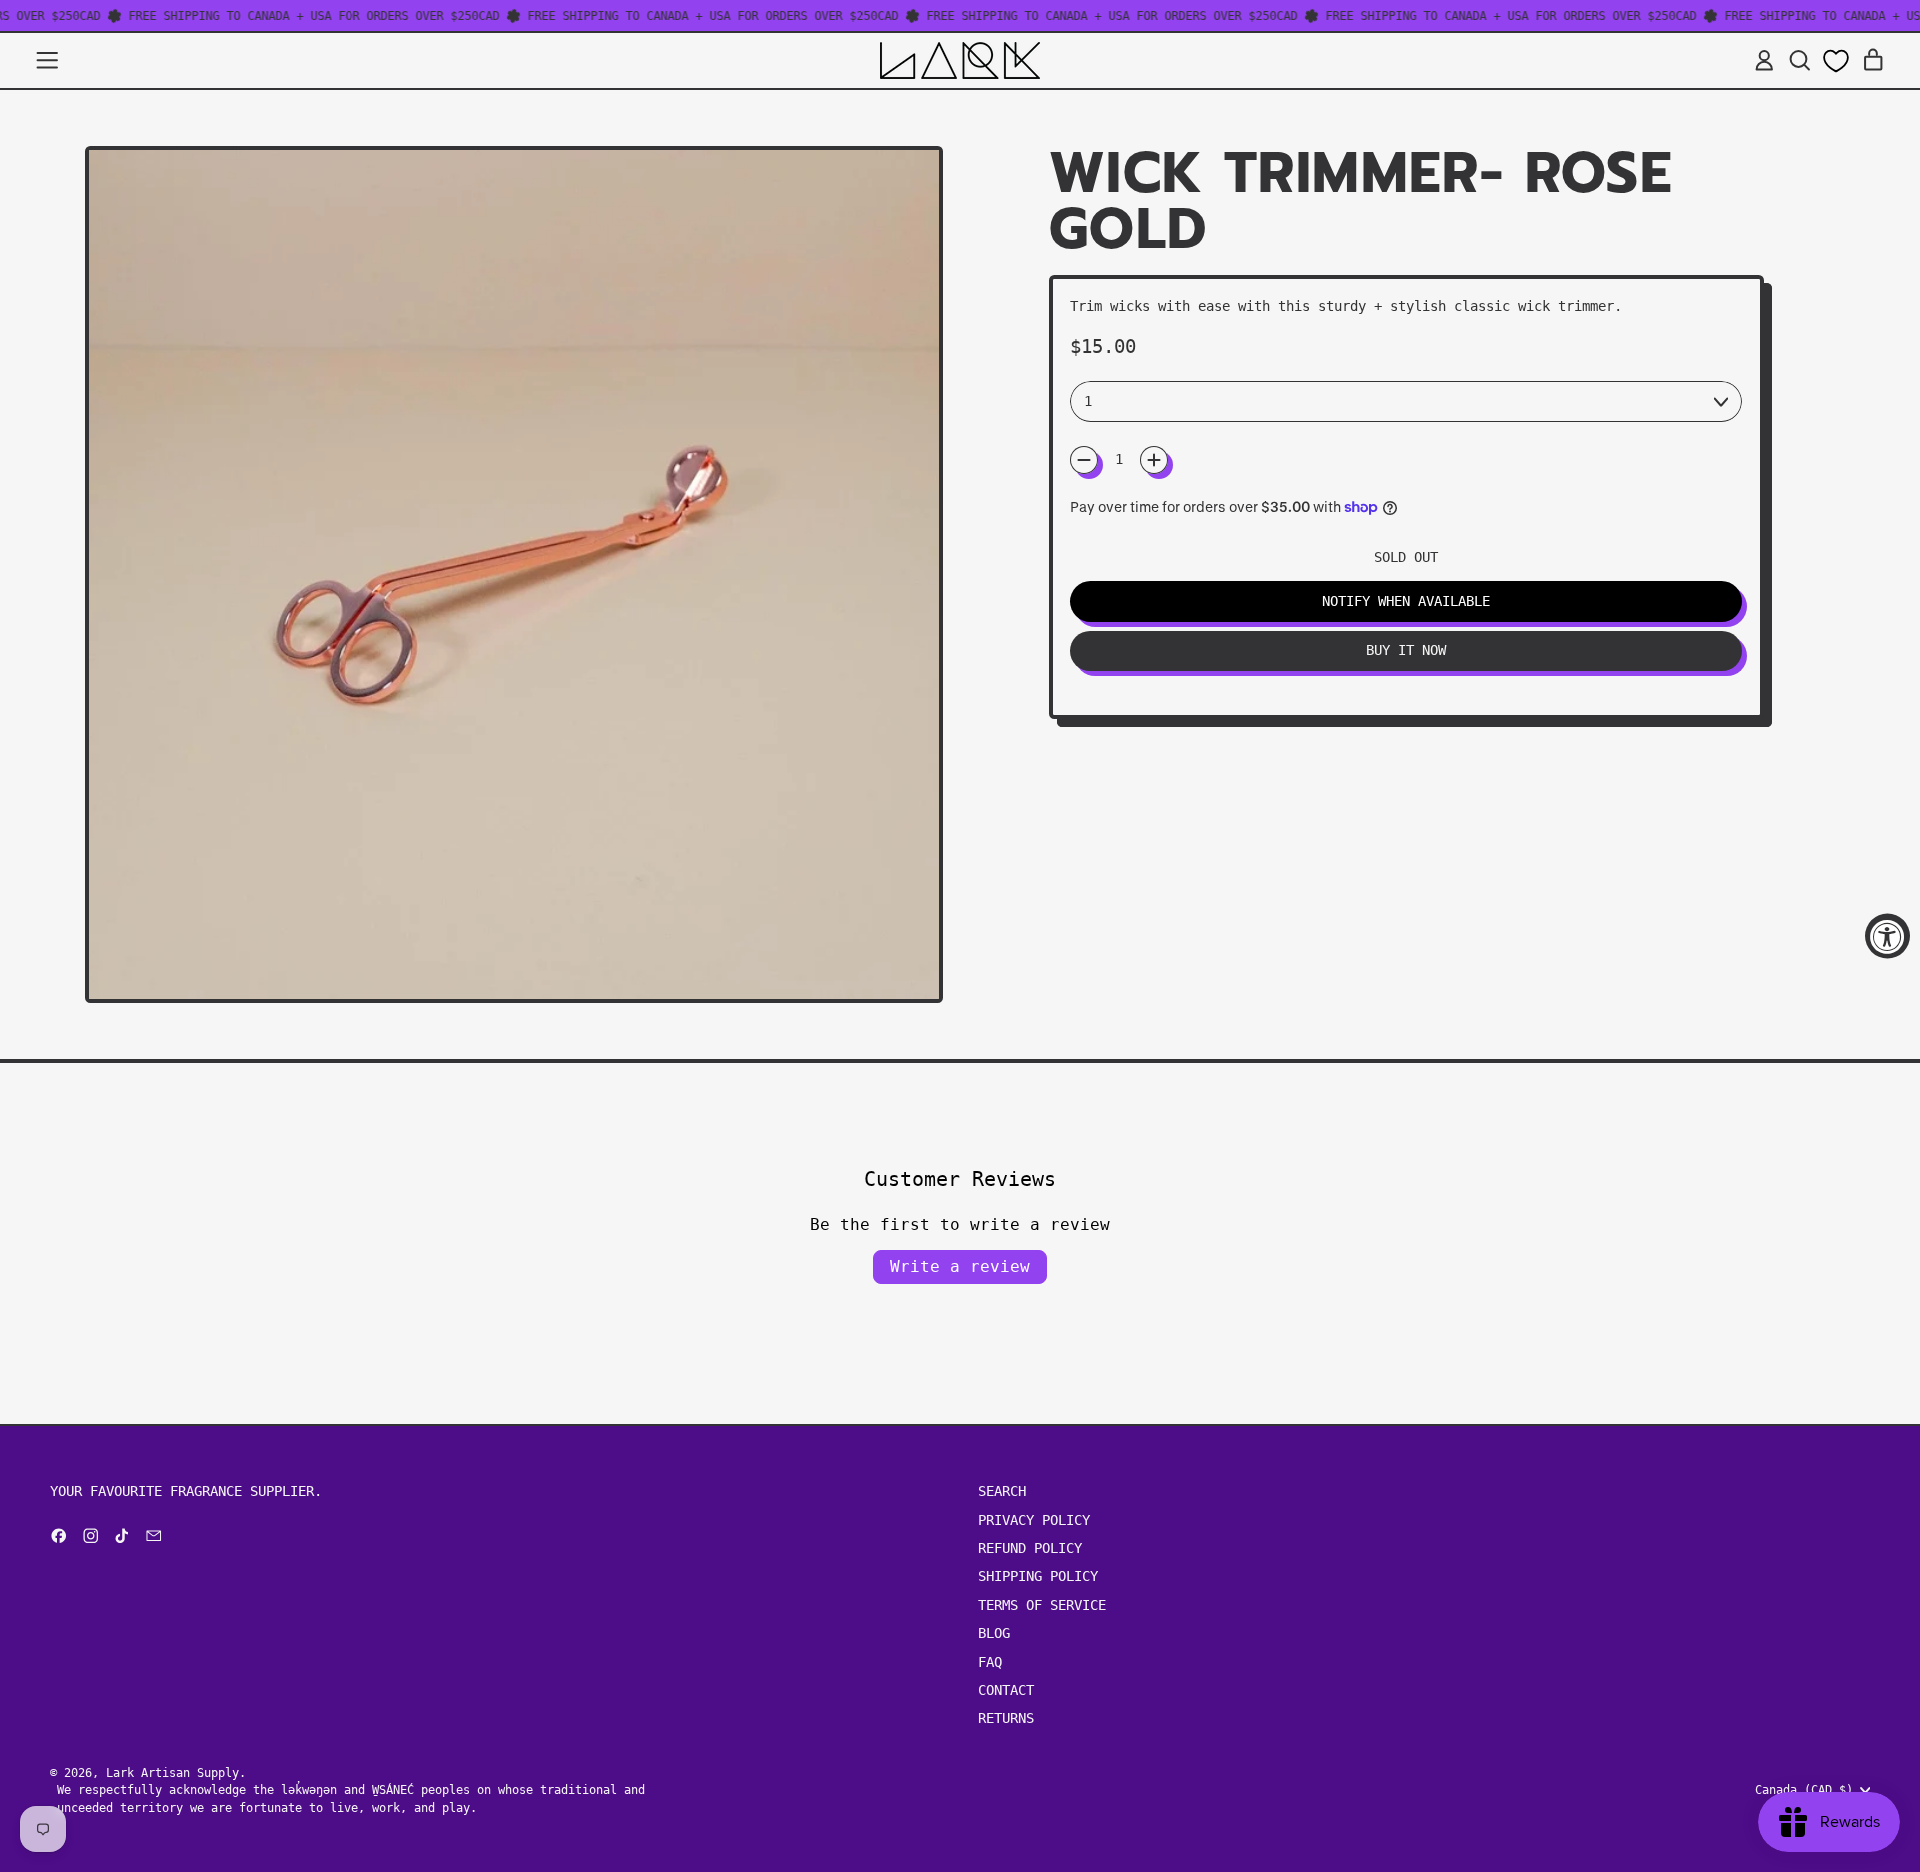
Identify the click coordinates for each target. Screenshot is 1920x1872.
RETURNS (1006, 1718)
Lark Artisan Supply (172, 1772)
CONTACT (1006, 1690)
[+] (1154, 460)
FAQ (990, 1662)
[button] (1799, 60)
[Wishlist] (1836, 61)
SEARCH (1002, 1491)
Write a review (960, 1266)
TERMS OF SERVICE (1042, 1605)
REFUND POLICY (1030, 1548)
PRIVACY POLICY (1034, 1520)
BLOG (994, 1633)
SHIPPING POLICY (1038, 1576)
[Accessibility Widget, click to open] (1887, 936)
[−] (1084, 460)
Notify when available (1406, 601)
